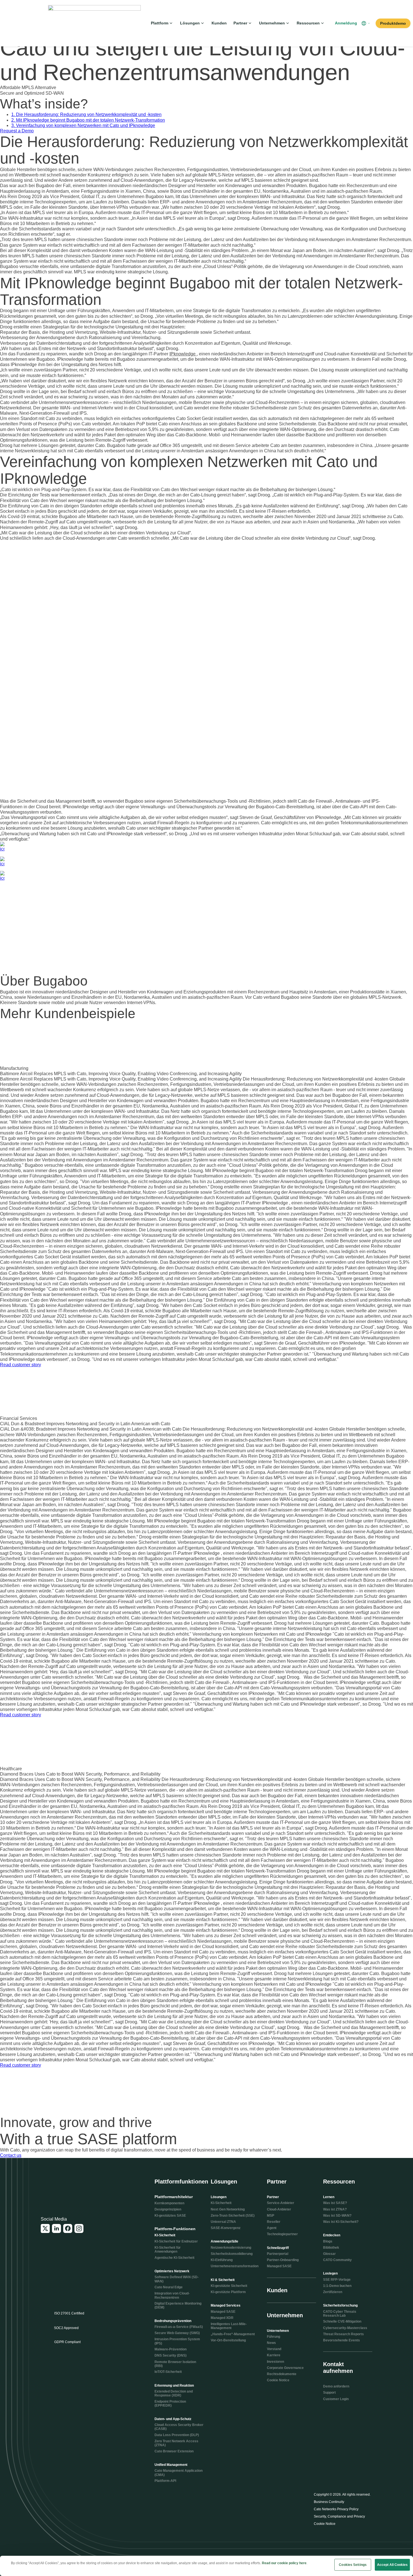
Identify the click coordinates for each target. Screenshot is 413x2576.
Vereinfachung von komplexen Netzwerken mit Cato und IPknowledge (83, 125)
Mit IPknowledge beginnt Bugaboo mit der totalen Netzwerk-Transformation (88, 120)
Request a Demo (17, 131)
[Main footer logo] (68, 2186)
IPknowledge (183, 354)
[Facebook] (68, 2228)
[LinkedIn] (56, 2228)
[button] (366, 23)
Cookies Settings (353, 2565)
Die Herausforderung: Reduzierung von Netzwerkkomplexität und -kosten (86, 114)
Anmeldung (346, 23)
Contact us (11, 2155)
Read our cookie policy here (284, 2563)
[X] (45, 2228)
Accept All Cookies (392, 2565)
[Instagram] (79, 2228)
